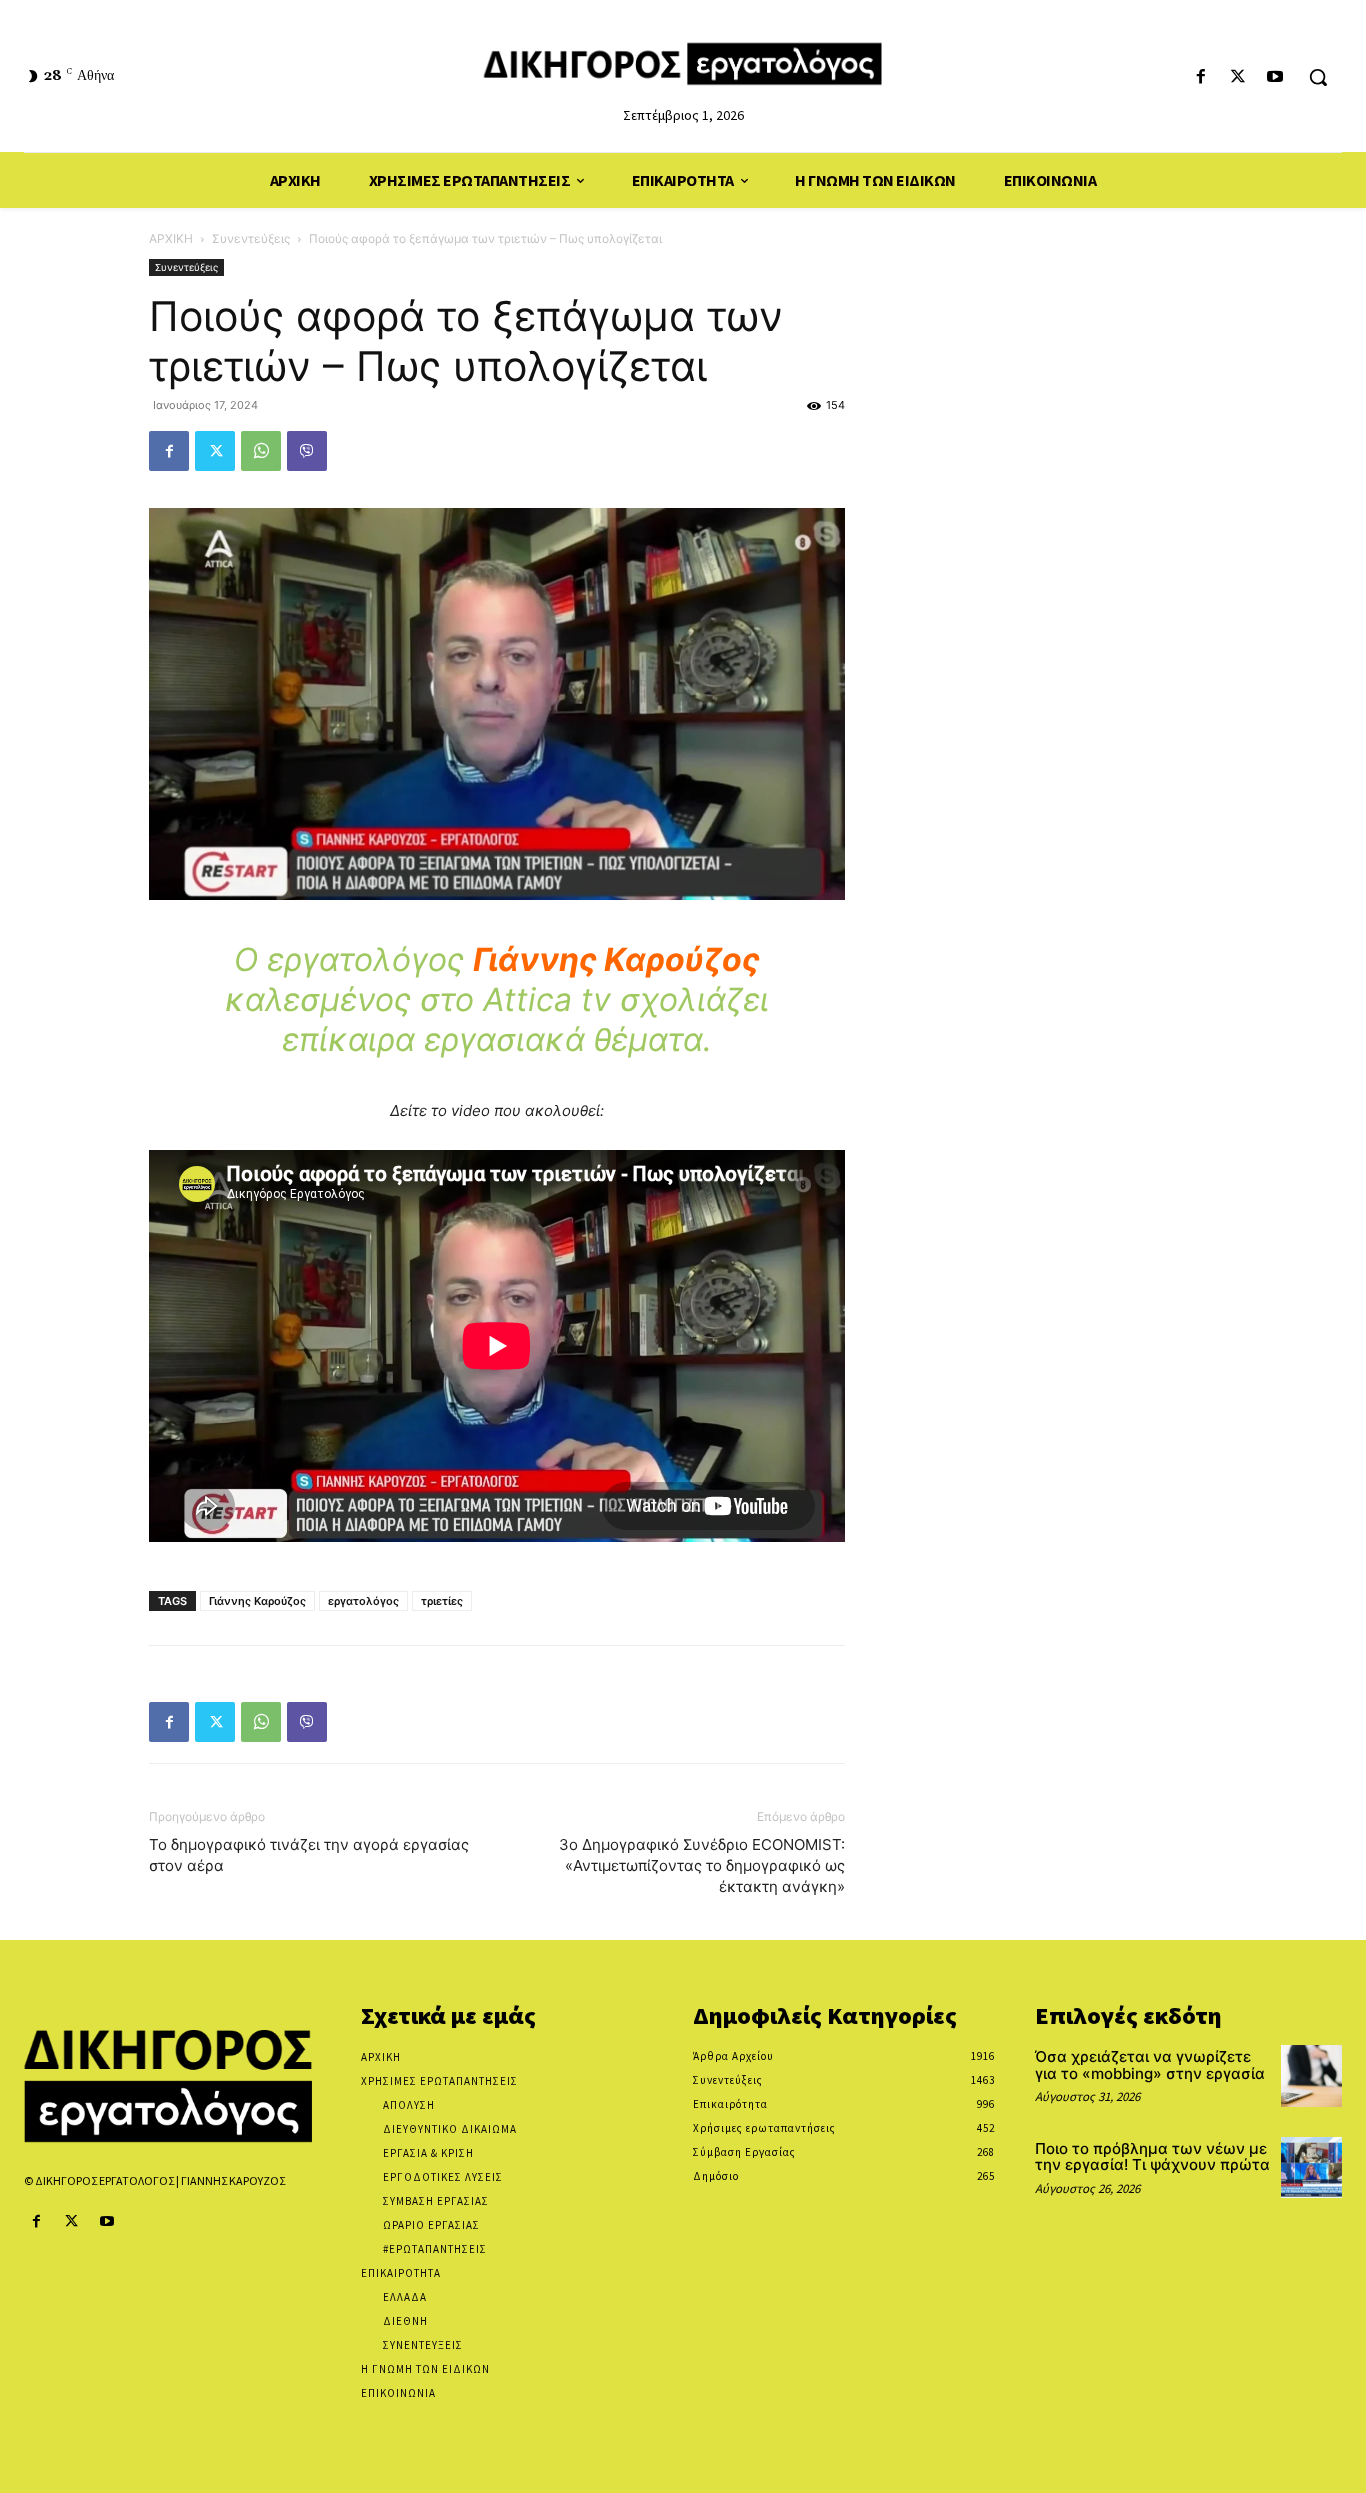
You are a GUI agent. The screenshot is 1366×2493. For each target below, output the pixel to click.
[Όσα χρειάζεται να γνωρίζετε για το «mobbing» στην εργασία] (1311, 2075)
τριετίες (442, 1601)
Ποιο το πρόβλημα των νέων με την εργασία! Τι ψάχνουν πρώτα (1152, 2157)
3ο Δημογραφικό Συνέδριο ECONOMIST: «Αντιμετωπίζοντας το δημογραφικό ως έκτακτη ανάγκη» (702, 1865)
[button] (1318, 77)
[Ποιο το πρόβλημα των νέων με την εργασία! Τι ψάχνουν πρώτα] (1311, 2167)
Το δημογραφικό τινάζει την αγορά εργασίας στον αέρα (309, 1855)
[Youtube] (1275, 77)
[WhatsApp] (261, 451)
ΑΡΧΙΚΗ (171, 238)
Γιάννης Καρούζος (257, 1601)
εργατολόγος (363, 1601)
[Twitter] (1238, 77)
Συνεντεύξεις (251, 238)
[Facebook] (1200, 77)
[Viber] (307, 451)
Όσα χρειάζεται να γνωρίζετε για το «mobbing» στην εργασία (1150, 2065)
